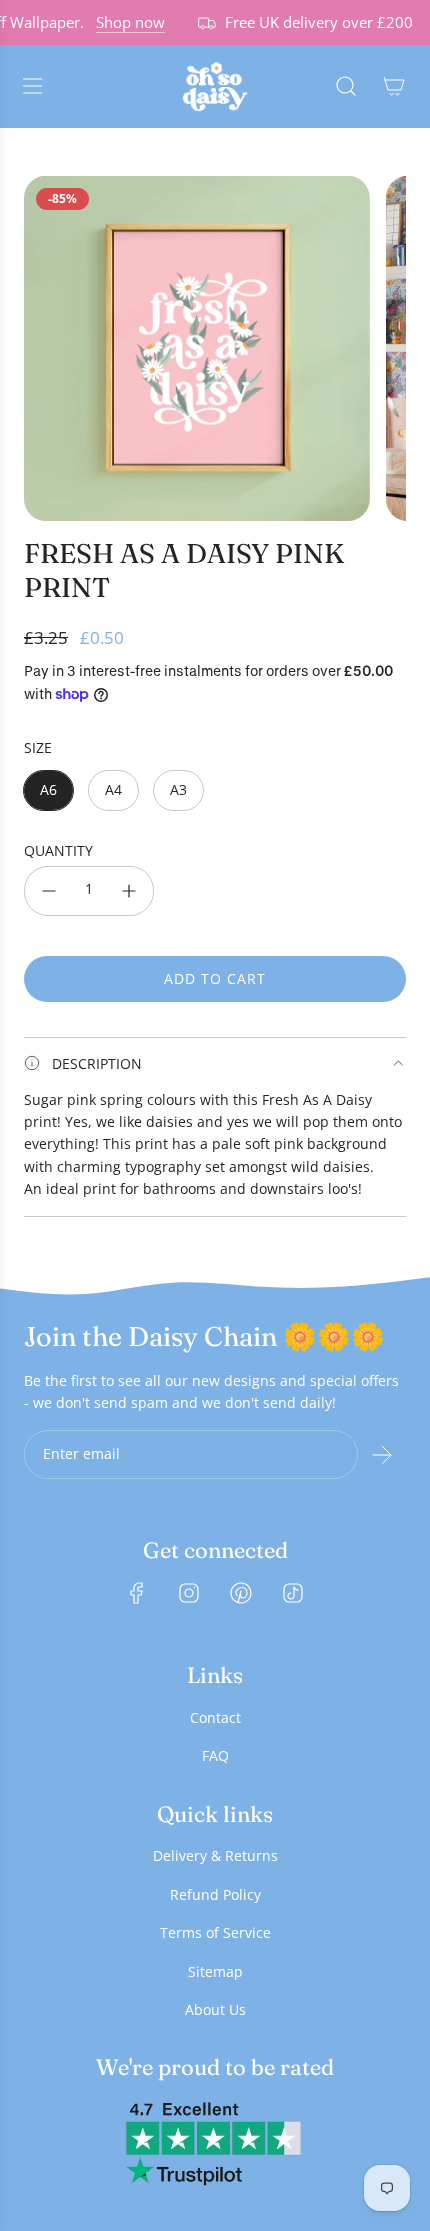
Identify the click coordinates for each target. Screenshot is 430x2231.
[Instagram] (189, 1593)
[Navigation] (32, 86)
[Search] (346, 86)
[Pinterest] (241, 1593)
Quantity (58, 850)
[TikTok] (293, 1593)
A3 (178, 789)
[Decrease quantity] (49, 891)
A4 (113, 789)
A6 (48, 789)
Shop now (122, 22)
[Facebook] (137, 1593)
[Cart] (394, 86)
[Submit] (382, 1455)
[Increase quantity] (129, 891)
